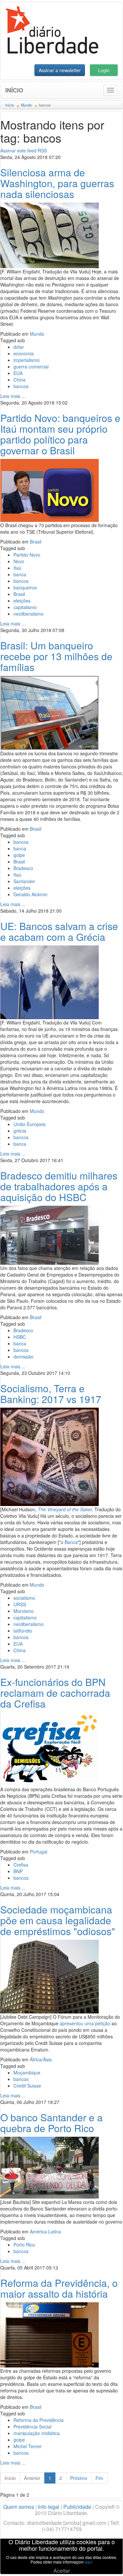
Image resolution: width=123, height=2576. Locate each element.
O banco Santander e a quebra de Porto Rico (51, 2123)
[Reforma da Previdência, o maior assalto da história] (50, 2334)
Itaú (17, 568)
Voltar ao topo (104, 2563)
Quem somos (19, 2507)
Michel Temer (28, 2446)
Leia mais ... (13, 396)
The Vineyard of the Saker (65, 1509)
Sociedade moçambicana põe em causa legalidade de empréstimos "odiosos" (58, 1920)
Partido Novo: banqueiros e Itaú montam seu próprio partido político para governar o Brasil (60, 434)
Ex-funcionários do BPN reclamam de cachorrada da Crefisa (55, 1693)
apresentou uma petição (85, 2023)
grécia (20, 1131)
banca (20, 574)
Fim (99, 2478)
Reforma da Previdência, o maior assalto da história (59, 2288)
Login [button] (104, 70)
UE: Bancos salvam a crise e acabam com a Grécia (59, 931)
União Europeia (30, 1124)
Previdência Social (32, 2427)
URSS (20, 1604)
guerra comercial (31, 367)
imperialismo (27, 360)
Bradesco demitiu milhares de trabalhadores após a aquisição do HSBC (59, 1186)
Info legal (49, 2507)
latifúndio (23, 1631)
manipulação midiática (37, 2433)
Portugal (39, 1852)
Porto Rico (24, 2245)
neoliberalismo (29, 614)
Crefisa (21, 1865)
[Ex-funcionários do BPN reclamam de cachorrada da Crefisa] (50, 1748)
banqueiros (25, 587)
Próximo (79, 2478)
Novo (19, 561)
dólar (19, 347)
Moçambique (27, 2072)
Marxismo (24, 1611)
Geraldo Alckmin (31, 894)
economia (24, 353)
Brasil (36, 542)
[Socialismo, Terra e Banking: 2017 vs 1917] (50, 1456)
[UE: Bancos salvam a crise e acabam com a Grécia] (50, 981)
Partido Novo (27, 555)
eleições (22, 601)
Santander (24, 881)
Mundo (37, 334)
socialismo (24, 1598)
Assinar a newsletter (60, 70)
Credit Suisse (27, 2086)
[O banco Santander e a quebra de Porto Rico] (50, 2167)
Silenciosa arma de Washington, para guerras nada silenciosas (57, 183)
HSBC (20, 1337)
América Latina (45, 2231)
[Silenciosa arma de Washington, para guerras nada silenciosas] (50, 235)
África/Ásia (41, 2059)
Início (14, 90)
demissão (23, 1357)
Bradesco (23, 868)
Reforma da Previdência (39, 2420)
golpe (19, 855)
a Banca (69, 1542)
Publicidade (77, 2507)
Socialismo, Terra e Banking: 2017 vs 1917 (51, 1394)
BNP (18, 1871)
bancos (21, 386)
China (20, 380)
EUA (18, 373)
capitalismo (25, 607)
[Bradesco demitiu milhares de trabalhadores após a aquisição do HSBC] (50, 1235)
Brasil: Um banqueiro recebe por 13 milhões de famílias (56, 656)
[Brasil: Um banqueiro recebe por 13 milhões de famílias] (50, 712)
